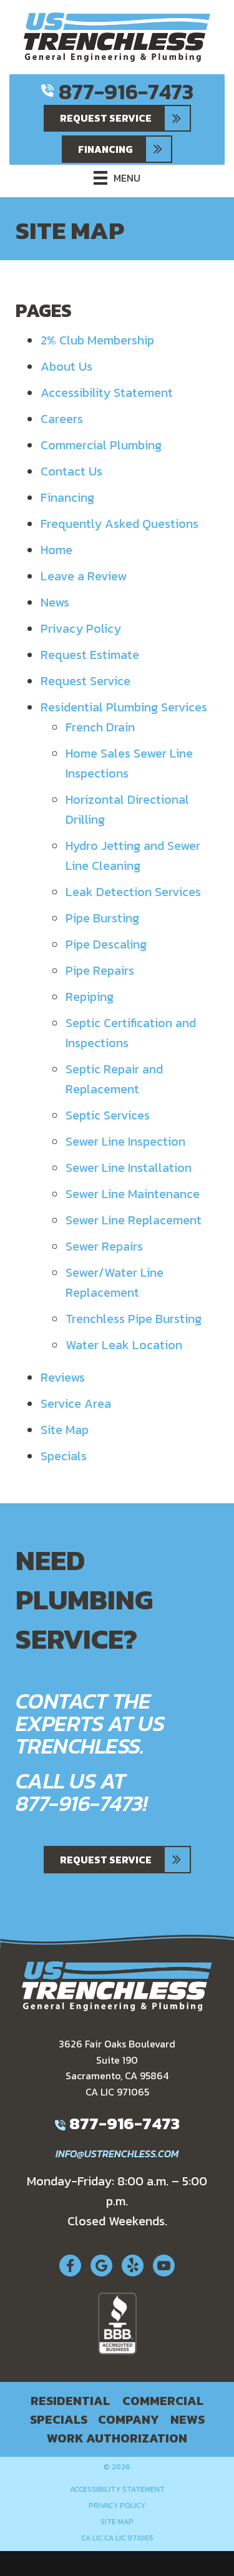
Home (56, 550)
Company (129, 2419)
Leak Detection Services (133, 892)
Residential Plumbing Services (124, 707)
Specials (64, 1456)
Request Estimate (90, 655)
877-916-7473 (126, 91)
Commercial (163, 2401)
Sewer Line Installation (129, 1168)
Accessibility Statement (107, 393)
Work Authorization (117, 2438)
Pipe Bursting (102, 918)
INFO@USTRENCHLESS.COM (117, 2154)
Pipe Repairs (100, 970)
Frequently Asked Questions (119, 524)
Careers (62, 419)
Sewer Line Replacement (134, 1220)
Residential (70, 2401)
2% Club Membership (97, 340)
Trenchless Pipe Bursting (134, 1319)
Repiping (90, 997)
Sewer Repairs (104, 1246)
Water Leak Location (124, 1345)
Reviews (63, 1377)
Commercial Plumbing (101, 445)
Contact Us (71, 471)
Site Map (65, 1430)
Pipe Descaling (106, 944)
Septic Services (108, 1115)
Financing (67, 497)
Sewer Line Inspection (125, 1141)
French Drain (100, 727)
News (55, 602)
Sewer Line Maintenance (133, 1194)
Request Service (85, 681)
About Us (66, 366)
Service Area (76, 1403)
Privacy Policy (81, 628)
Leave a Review (84, 576)
